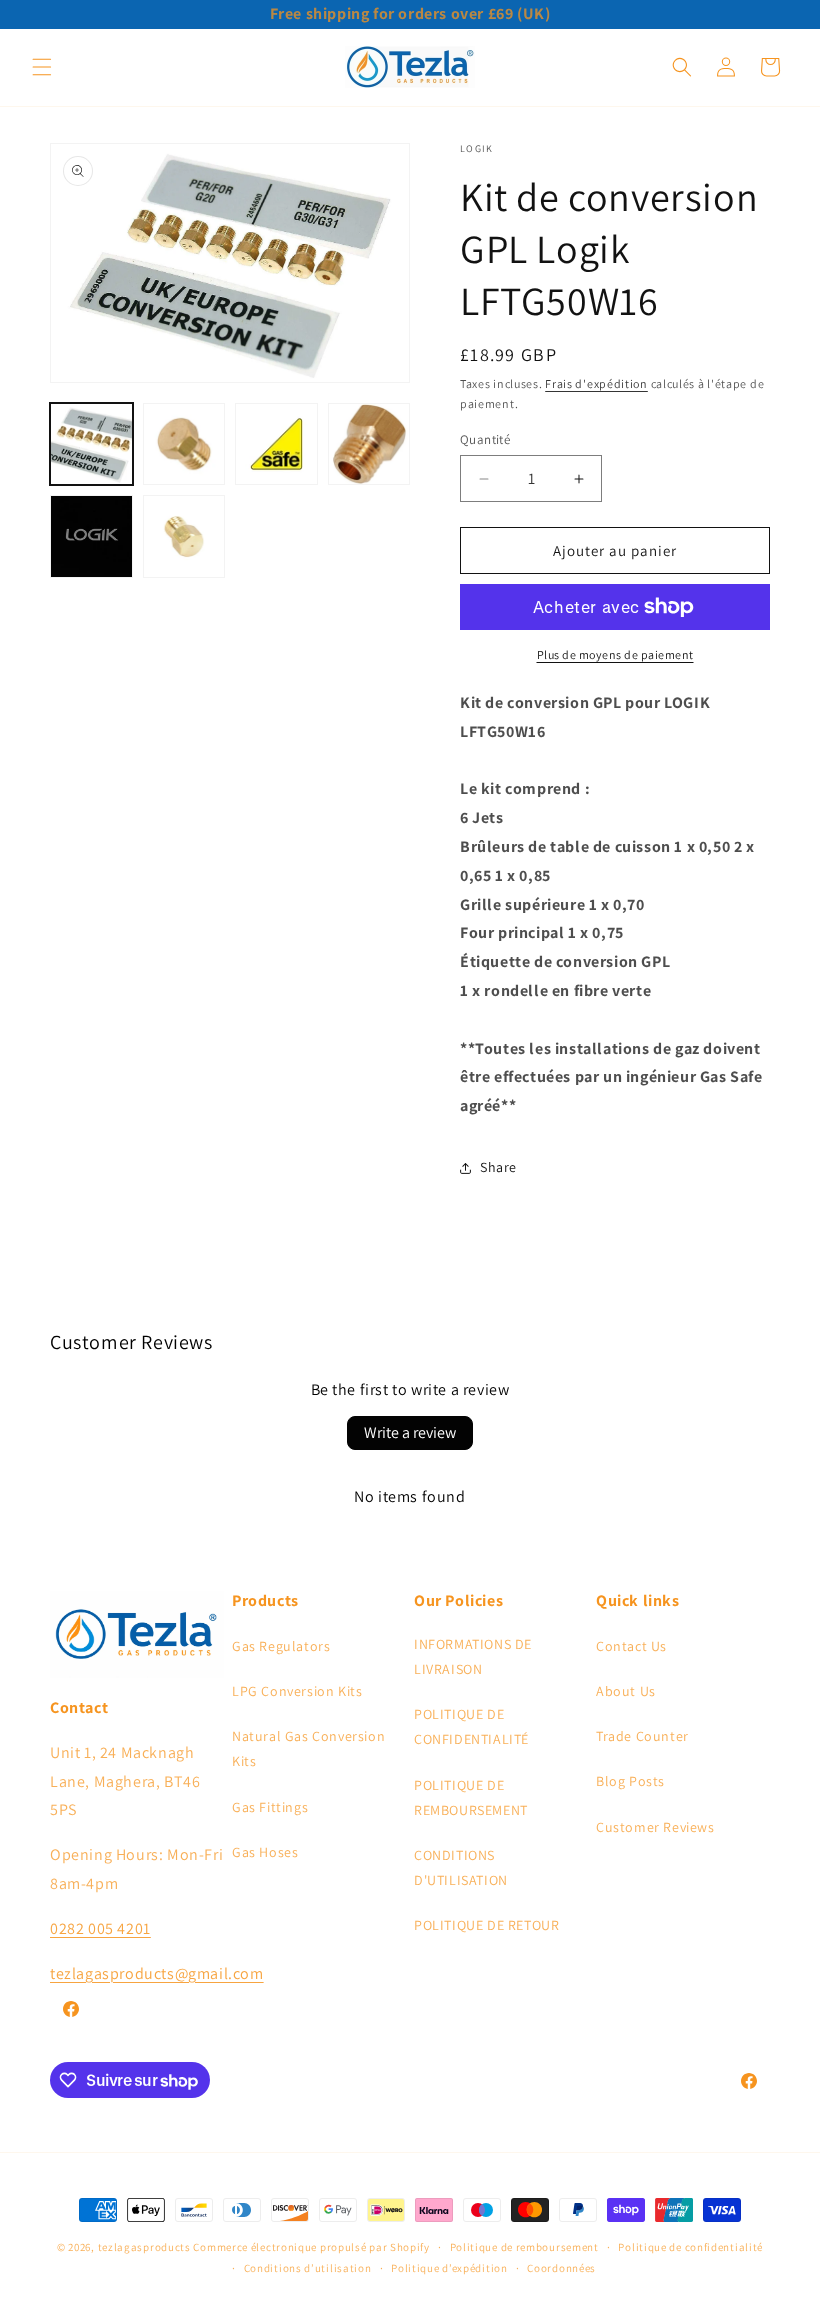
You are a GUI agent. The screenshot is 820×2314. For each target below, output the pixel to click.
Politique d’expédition (449, 2268)
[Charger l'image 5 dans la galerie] (91, 536)
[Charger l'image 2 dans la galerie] (184, 444)
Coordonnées (561, 2268)
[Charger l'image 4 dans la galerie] (369, 444)
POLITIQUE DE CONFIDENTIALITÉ (471, 1726)
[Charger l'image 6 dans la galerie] (184, 536)
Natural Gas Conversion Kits (308, 1748)
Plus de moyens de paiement (615, 654)
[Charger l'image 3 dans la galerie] (276, 444)
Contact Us (631, 1646)
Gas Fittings (270, 1807)
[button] (42, 67)
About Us (626, 1691)
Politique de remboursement (524, 2247)
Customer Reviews (655, 1827)
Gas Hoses (265, 1852)
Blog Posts (630, 1781)
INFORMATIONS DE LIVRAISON (473, 1656)
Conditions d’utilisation (308, 2268)
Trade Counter (642, 1736)
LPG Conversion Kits (297, 1691)
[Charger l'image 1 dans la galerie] (91, 444)
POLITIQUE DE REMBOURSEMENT (471, 1797)
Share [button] (498, 1167)
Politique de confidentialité (690, 2247)
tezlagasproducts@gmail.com (157, 1973)
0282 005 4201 (100, 1928)
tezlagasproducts (144, 2247)
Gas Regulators (281, 1646)
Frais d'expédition (596, 383)
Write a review (410, 1432)
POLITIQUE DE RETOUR (486, 1925)
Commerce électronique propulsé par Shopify (311, 2247)
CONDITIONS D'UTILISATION (461, 1867)
